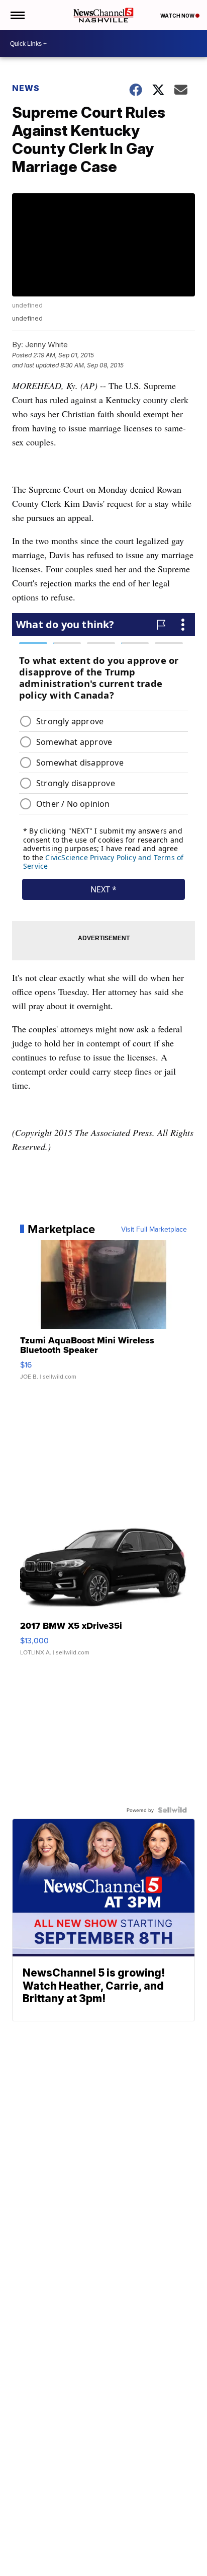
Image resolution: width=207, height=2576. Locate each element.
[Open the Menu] (17, 15)
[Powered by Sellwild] (172, 1810)
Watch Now (178, 16)
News (26, 88)
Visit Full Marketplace (154, 1229)
